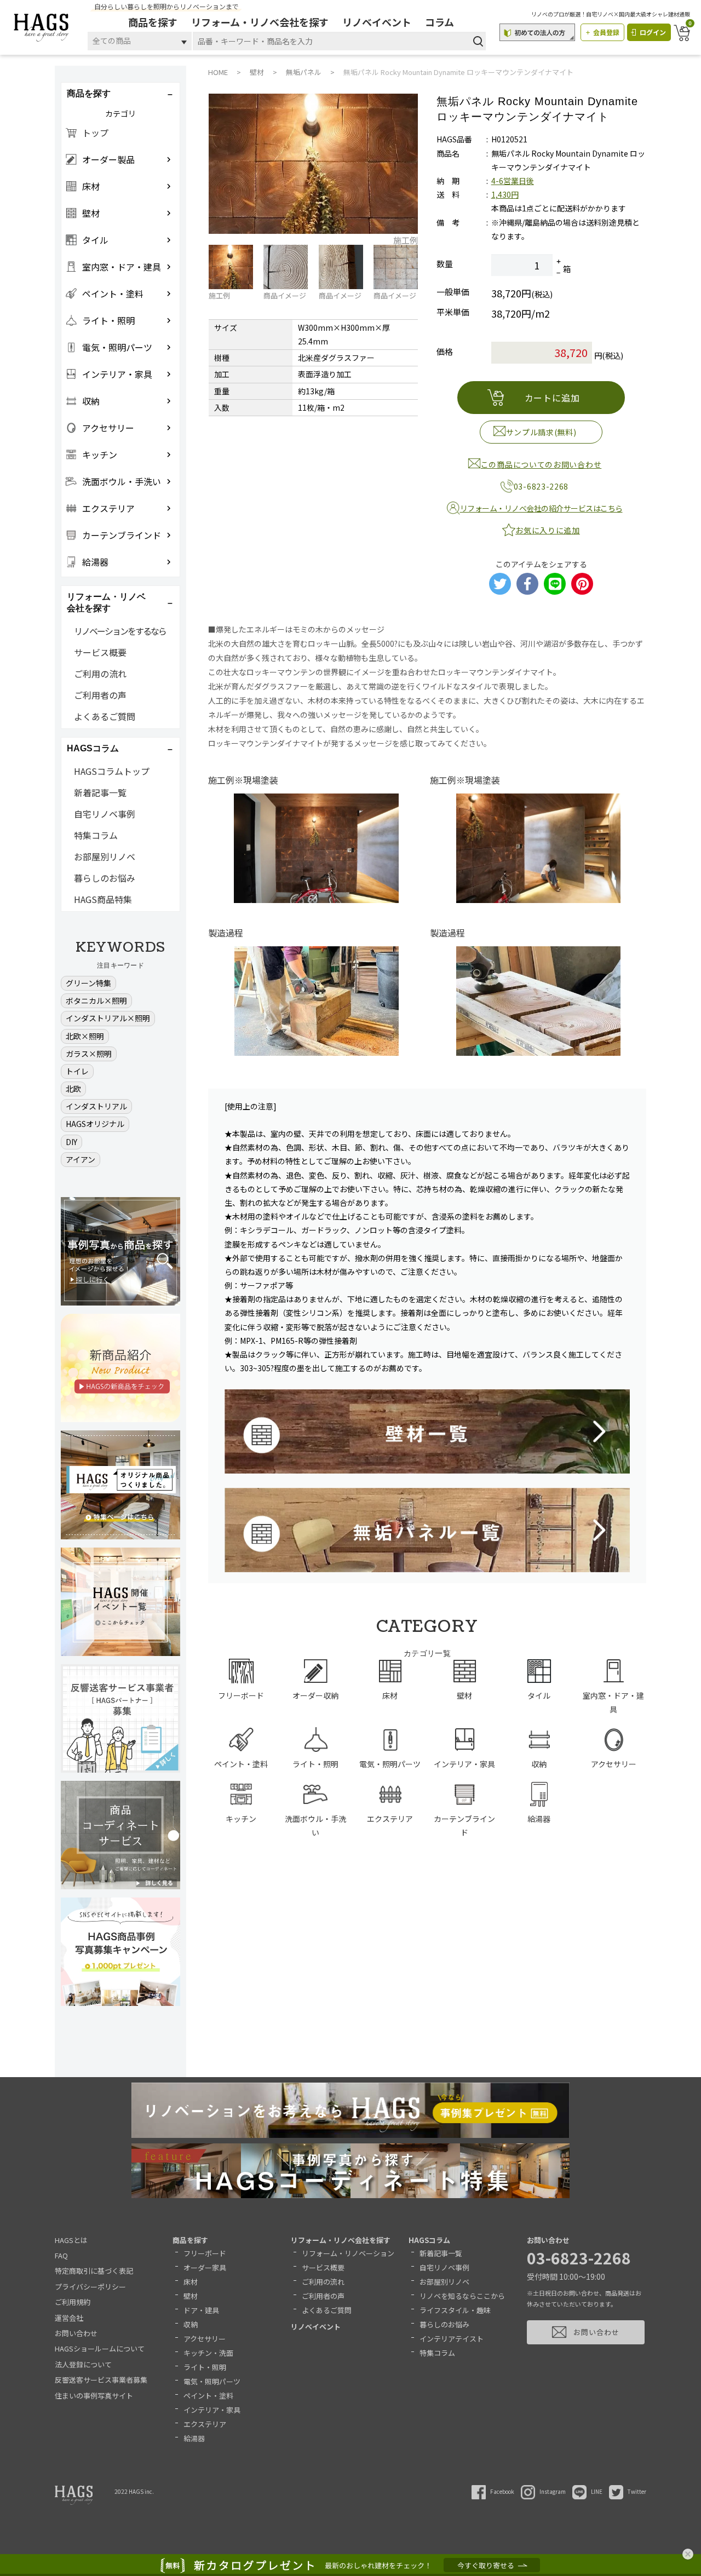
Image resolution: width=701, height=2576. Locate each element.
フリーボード (205, 2253)
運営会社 (69, 2318)
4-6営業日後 (513, 181)
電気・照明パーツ (212, 2381)
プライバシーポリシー (90, 2287)
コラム (439, 22)
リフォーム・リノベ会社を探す (260, 22)
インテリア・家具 (212, 2410)
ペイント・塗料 (208, 2396)
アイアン (81, 1159)
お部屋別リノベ (105, 856)
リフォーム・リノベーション (348, 2253)
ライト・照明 (205, 2367)
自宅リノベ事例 (105, 814)
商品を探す (153, 22)
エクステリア (205, 2424)
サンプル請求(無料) (541, 432)
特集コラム (96, 835)
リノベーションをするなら (120, 631)
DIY (71, 1142)
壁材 (191, 2296)
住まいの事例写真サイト (94, 2396)
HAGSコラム (429, 2240)
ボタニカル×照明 (96, 1001)
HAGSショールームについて (100, 2348)
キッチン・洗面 (208, 2353)
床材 (191, 2282)
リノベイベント (377, 22)
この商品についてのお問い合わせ (541, 464)
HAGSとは (71, 2240)
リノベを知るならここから (462, 2296)
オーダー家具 (205, 2267)
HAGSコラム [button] (93, 748)
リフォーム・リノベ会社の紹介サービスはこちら (541, 508)
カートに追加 (552, 398)
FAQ (61, 2255)
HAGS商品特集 (103, 899)
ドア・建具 (201, 2310)
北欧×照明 (85, 1036)
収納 (191, 2324)
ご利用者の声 (100, 695)
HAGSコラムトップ (112, 771)
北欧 (73, 1089)
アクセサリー (205, 2339)
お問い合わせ (76, 2333)
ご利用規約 (73, 2302)
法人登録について (83, 2364)
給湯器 (194, 2438)
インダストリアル (96, 1106)
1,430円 (505, 194)
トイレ (77, 1071)
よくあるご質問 (105, 716)
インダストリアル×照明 (108, 1018)
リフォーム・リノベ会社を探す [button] (106, 602)
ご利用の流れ (100, 674)
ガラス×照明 (89, 1054)
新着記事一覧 (100, 792)
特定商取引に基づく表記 (94, 2271)
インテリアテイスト (452, 2339)
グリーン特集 (88, 983)
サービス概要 (100, 652)
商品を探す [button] (89, 93)
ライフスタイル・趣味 (455, 2310)
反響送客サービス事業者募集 (101, 2380)
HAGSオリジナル (95, 1124)
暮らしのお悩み (105, 878)
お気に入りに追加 (548, 530)
